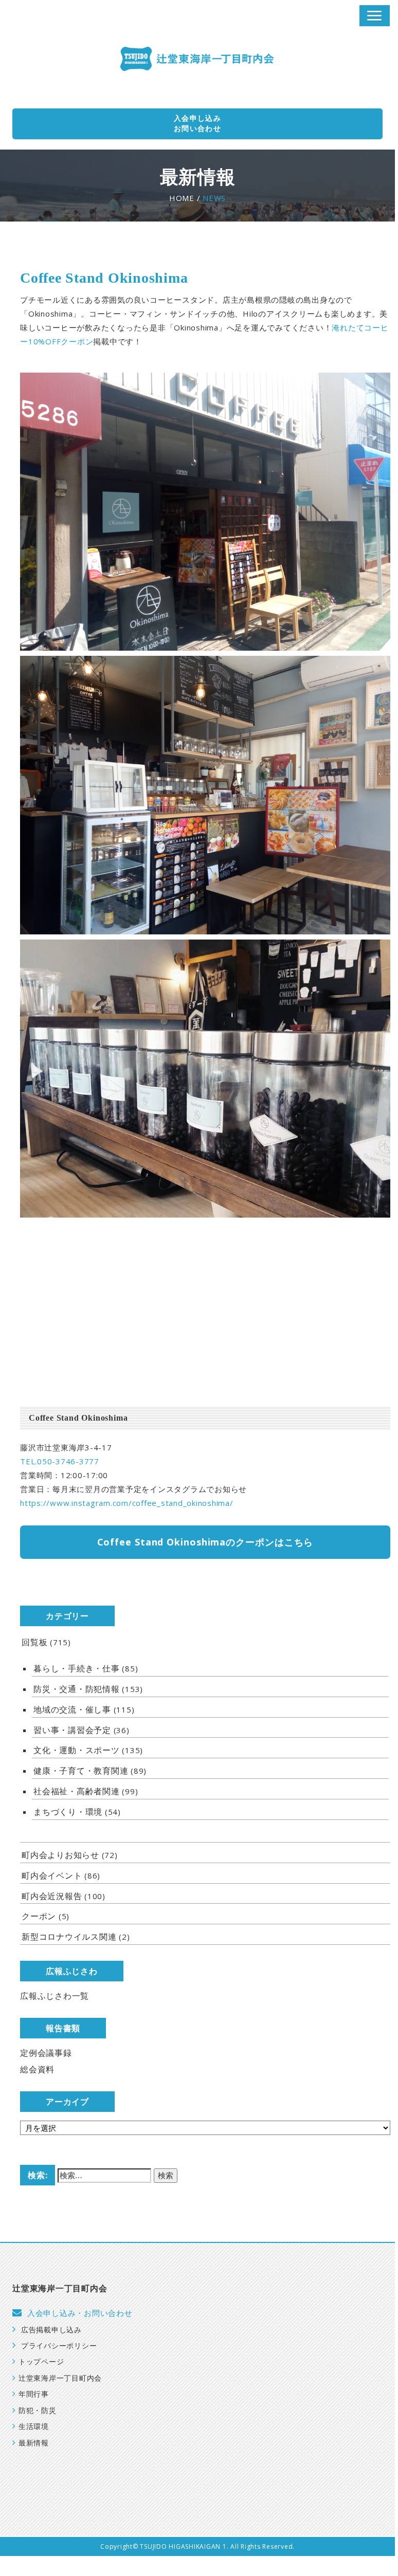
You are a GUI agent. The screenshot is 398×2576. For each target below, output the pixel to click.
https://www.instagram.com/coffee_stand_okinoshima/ (127, 1503)
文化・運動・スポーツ (77, 1750)
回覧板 (34, 1642)
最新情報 (34, 2443)
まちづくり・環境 (68, 1812)
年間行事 (34, 2394)
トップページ (41, 2362)
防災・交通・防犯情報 (77, 1689)
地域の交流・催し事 (72, 1709)
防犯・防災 (38, 2411)
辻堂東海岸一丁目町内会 (60, 2378)
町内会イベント (52, 1875)
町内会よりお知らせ (60, 1855)
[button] (375, 16)
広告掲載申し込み (51, 2330)
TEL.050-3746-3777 (60, 1461)
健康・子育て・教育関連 (81, 1771)
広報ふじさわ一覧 (55, 1996)
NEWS (214, 198)
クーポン (39, 1916)
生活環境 (34, 2427)
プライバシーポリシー (59, 2346)
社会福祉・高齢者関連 (77, 1791)
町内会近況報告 (52, 1896)
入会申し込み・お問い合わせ (80, 2313)
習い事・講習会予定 (72, 1730)
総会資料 (37, 2069)
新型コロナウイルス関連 (69, 1937)
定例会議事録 (46, 2053)
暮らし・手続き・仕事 (77, 1668)
